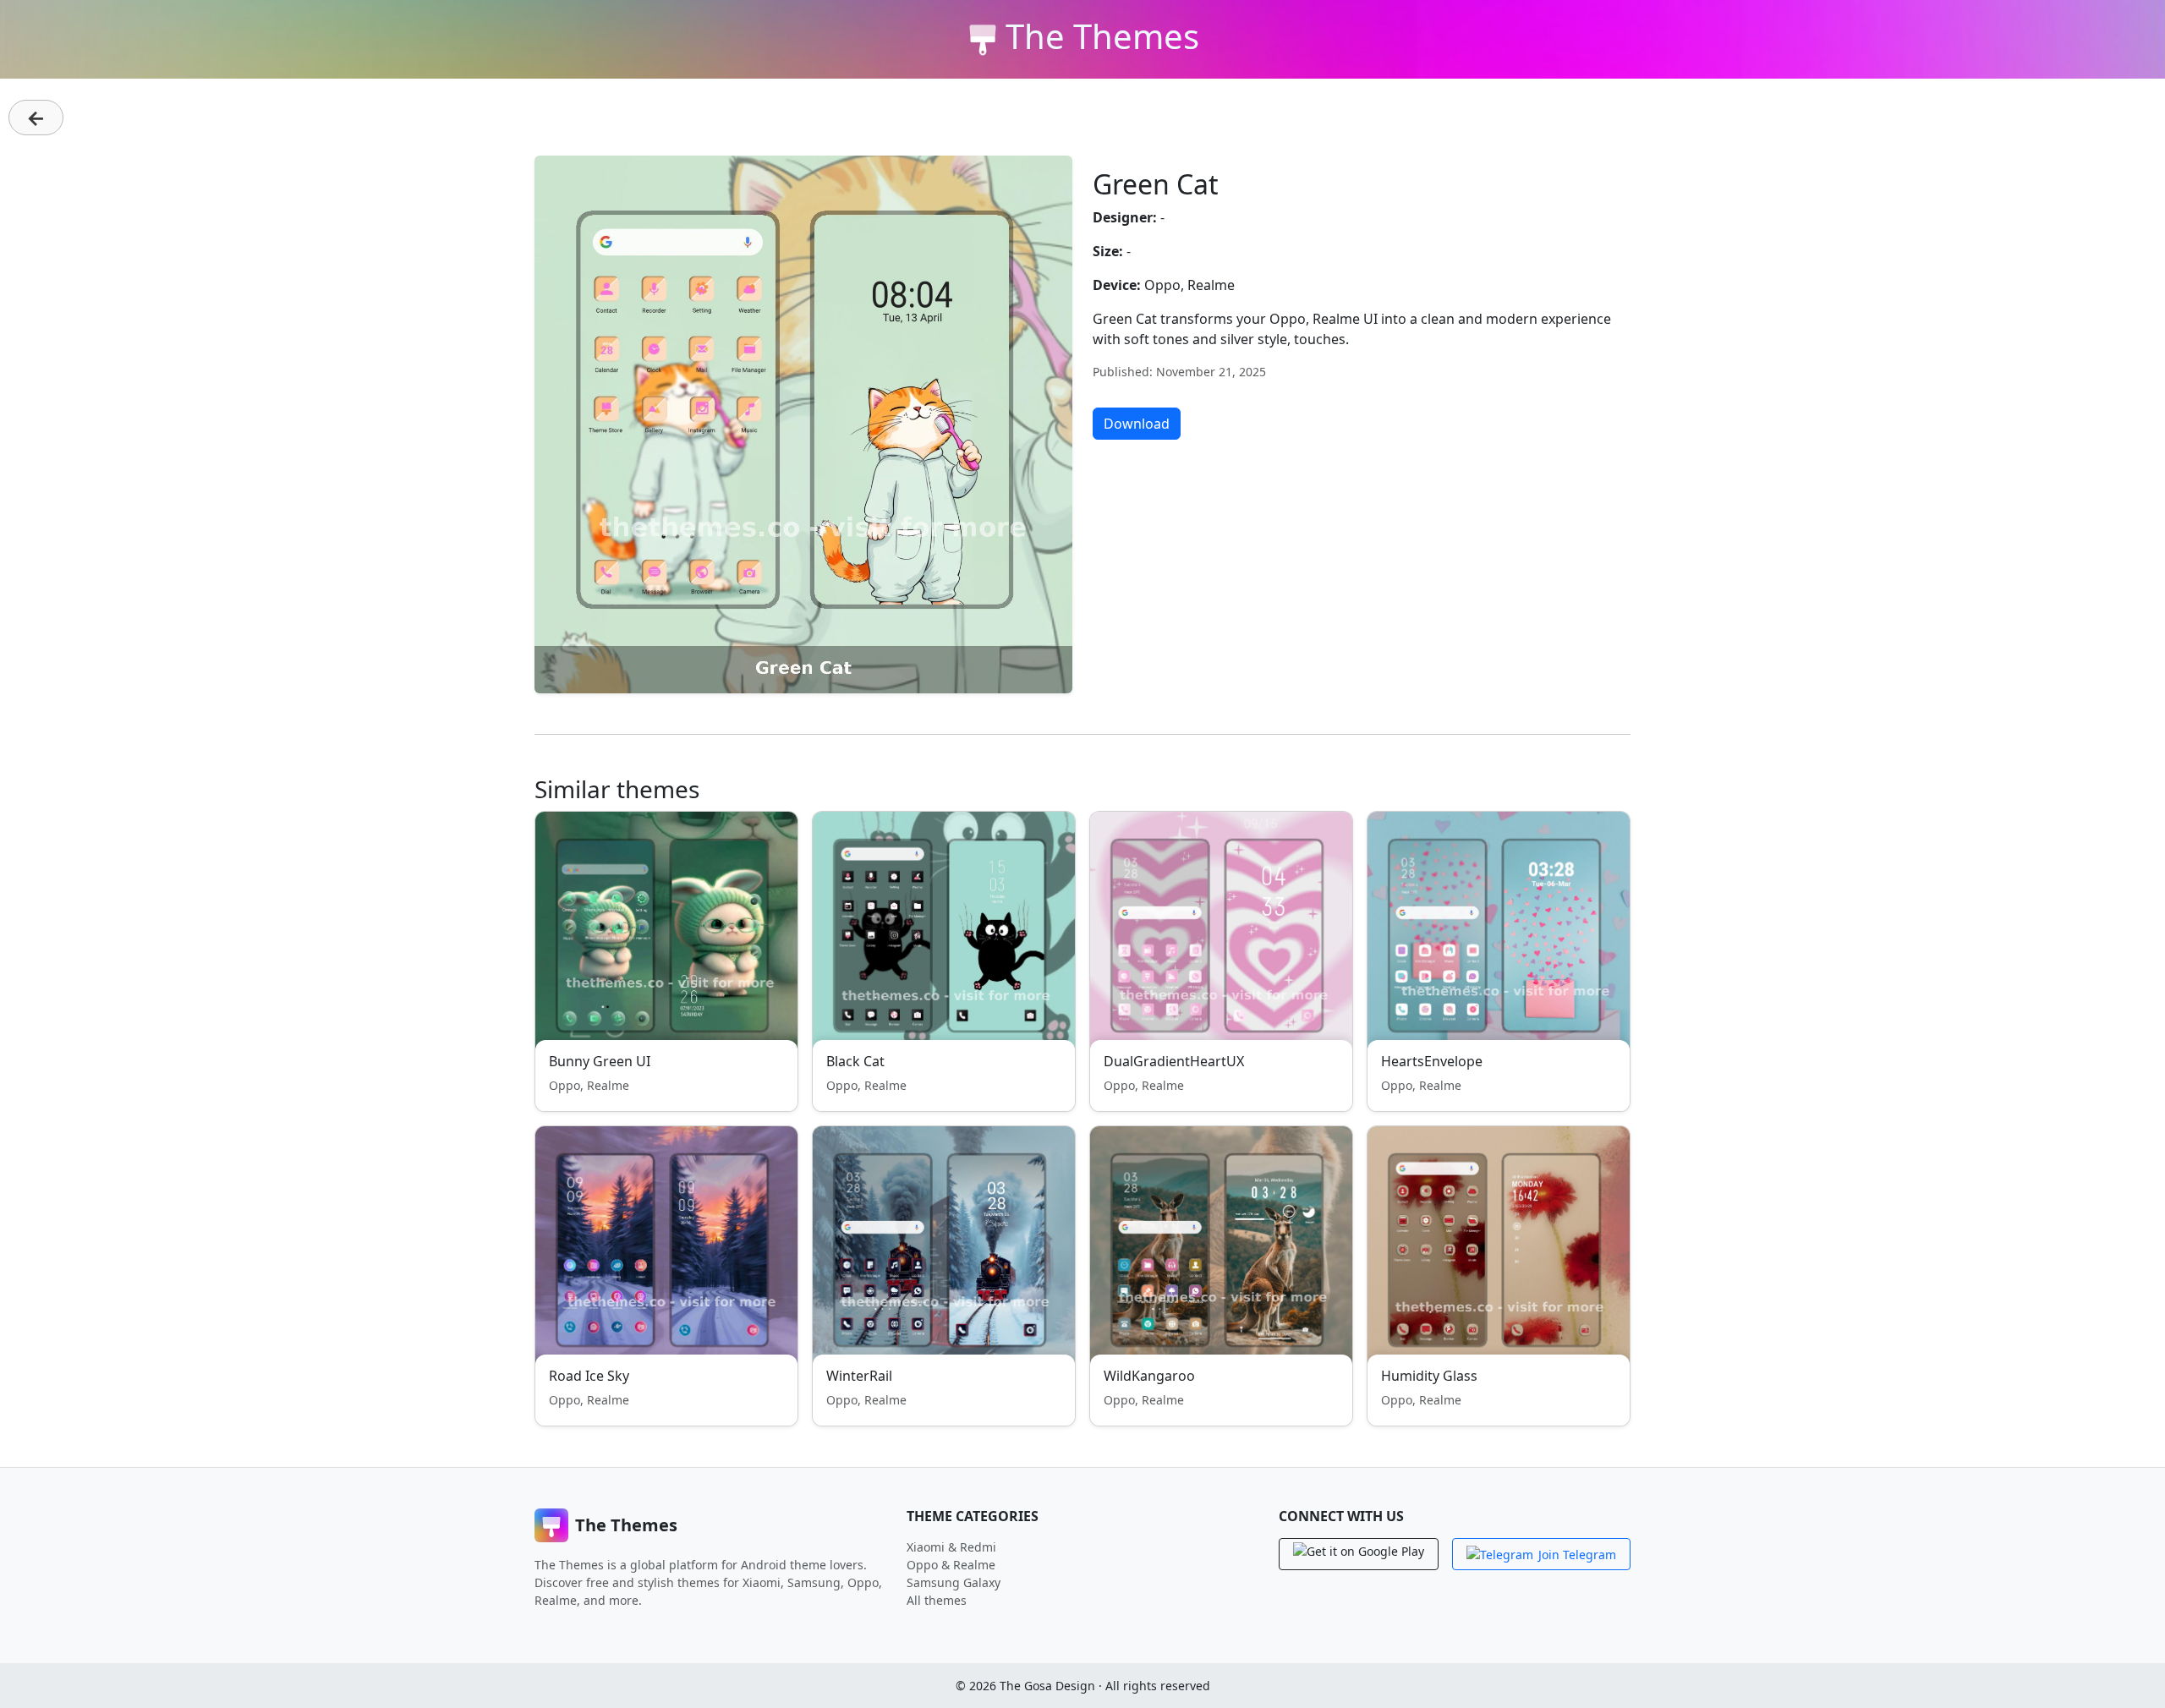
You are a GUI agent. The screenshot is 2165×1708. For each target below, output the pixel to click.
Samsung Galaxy (954, 1582)
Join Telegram (1577, 1555)
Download (1137, 424)
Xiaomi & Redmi (951, 1547)
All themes (937, 1600)
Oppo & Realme (951, 1565)
